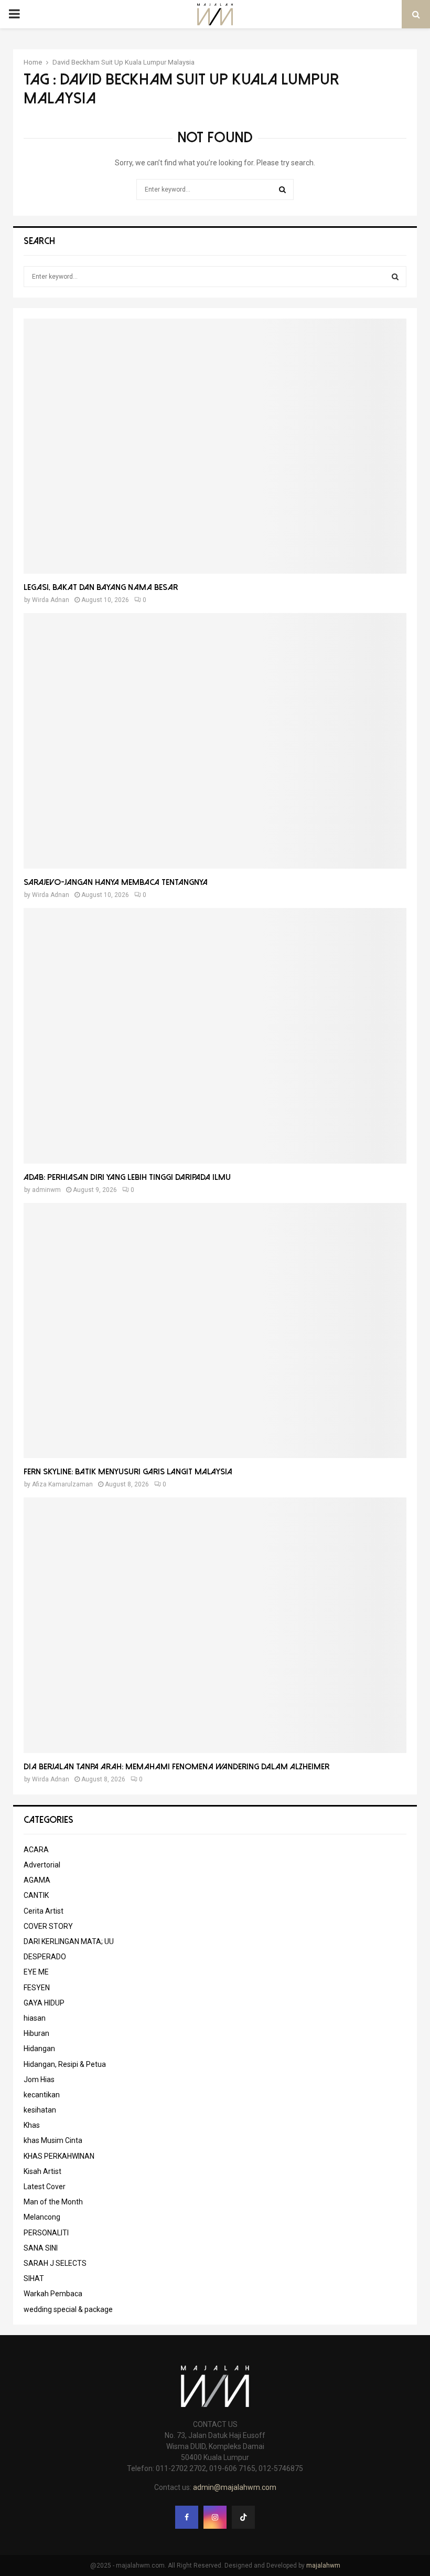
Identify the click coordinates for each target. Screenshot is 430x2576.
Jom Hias (39, 2079)
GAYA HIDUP (44, 2003)
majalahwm (323, 2566)
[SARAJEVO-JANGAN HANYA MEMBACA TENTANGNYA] (215, 741)
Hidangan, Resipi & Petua (65, 2064)
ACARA (36, 1850)
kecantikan (42, 2095)
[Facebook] (187, 2517)
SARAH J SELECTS (55, 2263)
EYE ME (36, 1972)
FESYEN (37, 1988)
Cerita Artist (44, 1911)
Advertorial (42, 1865)
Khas (32, 2125)
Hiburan (36, 2033)
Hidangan (39, 2049)
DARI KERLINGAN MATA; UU (69, 1941)
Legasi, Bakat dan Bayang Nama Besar (101, 587)
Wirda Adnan (51, 600)
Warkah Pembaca (53, 2294)
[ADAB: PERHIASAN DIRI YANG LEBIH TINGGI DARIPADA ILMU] (215, 1036)
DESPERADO (45, 1957)
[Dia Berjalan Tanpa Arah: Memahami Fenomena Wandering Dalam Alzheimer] (215, 1625)
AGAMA (37, 1880)
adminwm (46, 1190)
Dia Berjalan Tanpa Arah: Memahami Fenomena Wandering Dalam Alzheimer (176, 1767)
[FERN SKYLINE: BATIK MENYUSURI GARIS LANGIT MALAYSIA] (215, 1331)
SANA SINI (41, 2248)
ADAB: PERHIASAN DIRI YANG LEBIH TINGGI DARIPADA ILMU (127, 1177)
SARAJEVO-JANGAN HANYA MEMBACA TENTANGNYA (116, 882)
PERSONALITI (46, 2233)
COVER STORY (48, 1926)
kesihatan (40, 2110)
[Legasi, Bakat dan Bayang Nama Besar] (215, 446)
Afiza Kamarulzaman (62, 1484)
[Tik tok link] (243, 2517)
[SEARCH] (395, 277)
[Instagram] (215, 2517)
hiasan (35, 2018)
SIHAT (34, 2278)
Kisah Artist (42, 2171)
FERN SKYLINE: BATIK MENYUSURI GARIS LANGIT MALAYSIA (128, 1472)
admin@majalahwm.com (235, 2487)
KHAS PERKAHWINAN (59, 2156)
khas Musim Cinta (53, 2140)
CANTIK (36, 1895)
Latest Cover (45, 2187)
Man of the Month (53, 2202)
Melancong (42, 2217)
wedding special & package (68, 2309)
